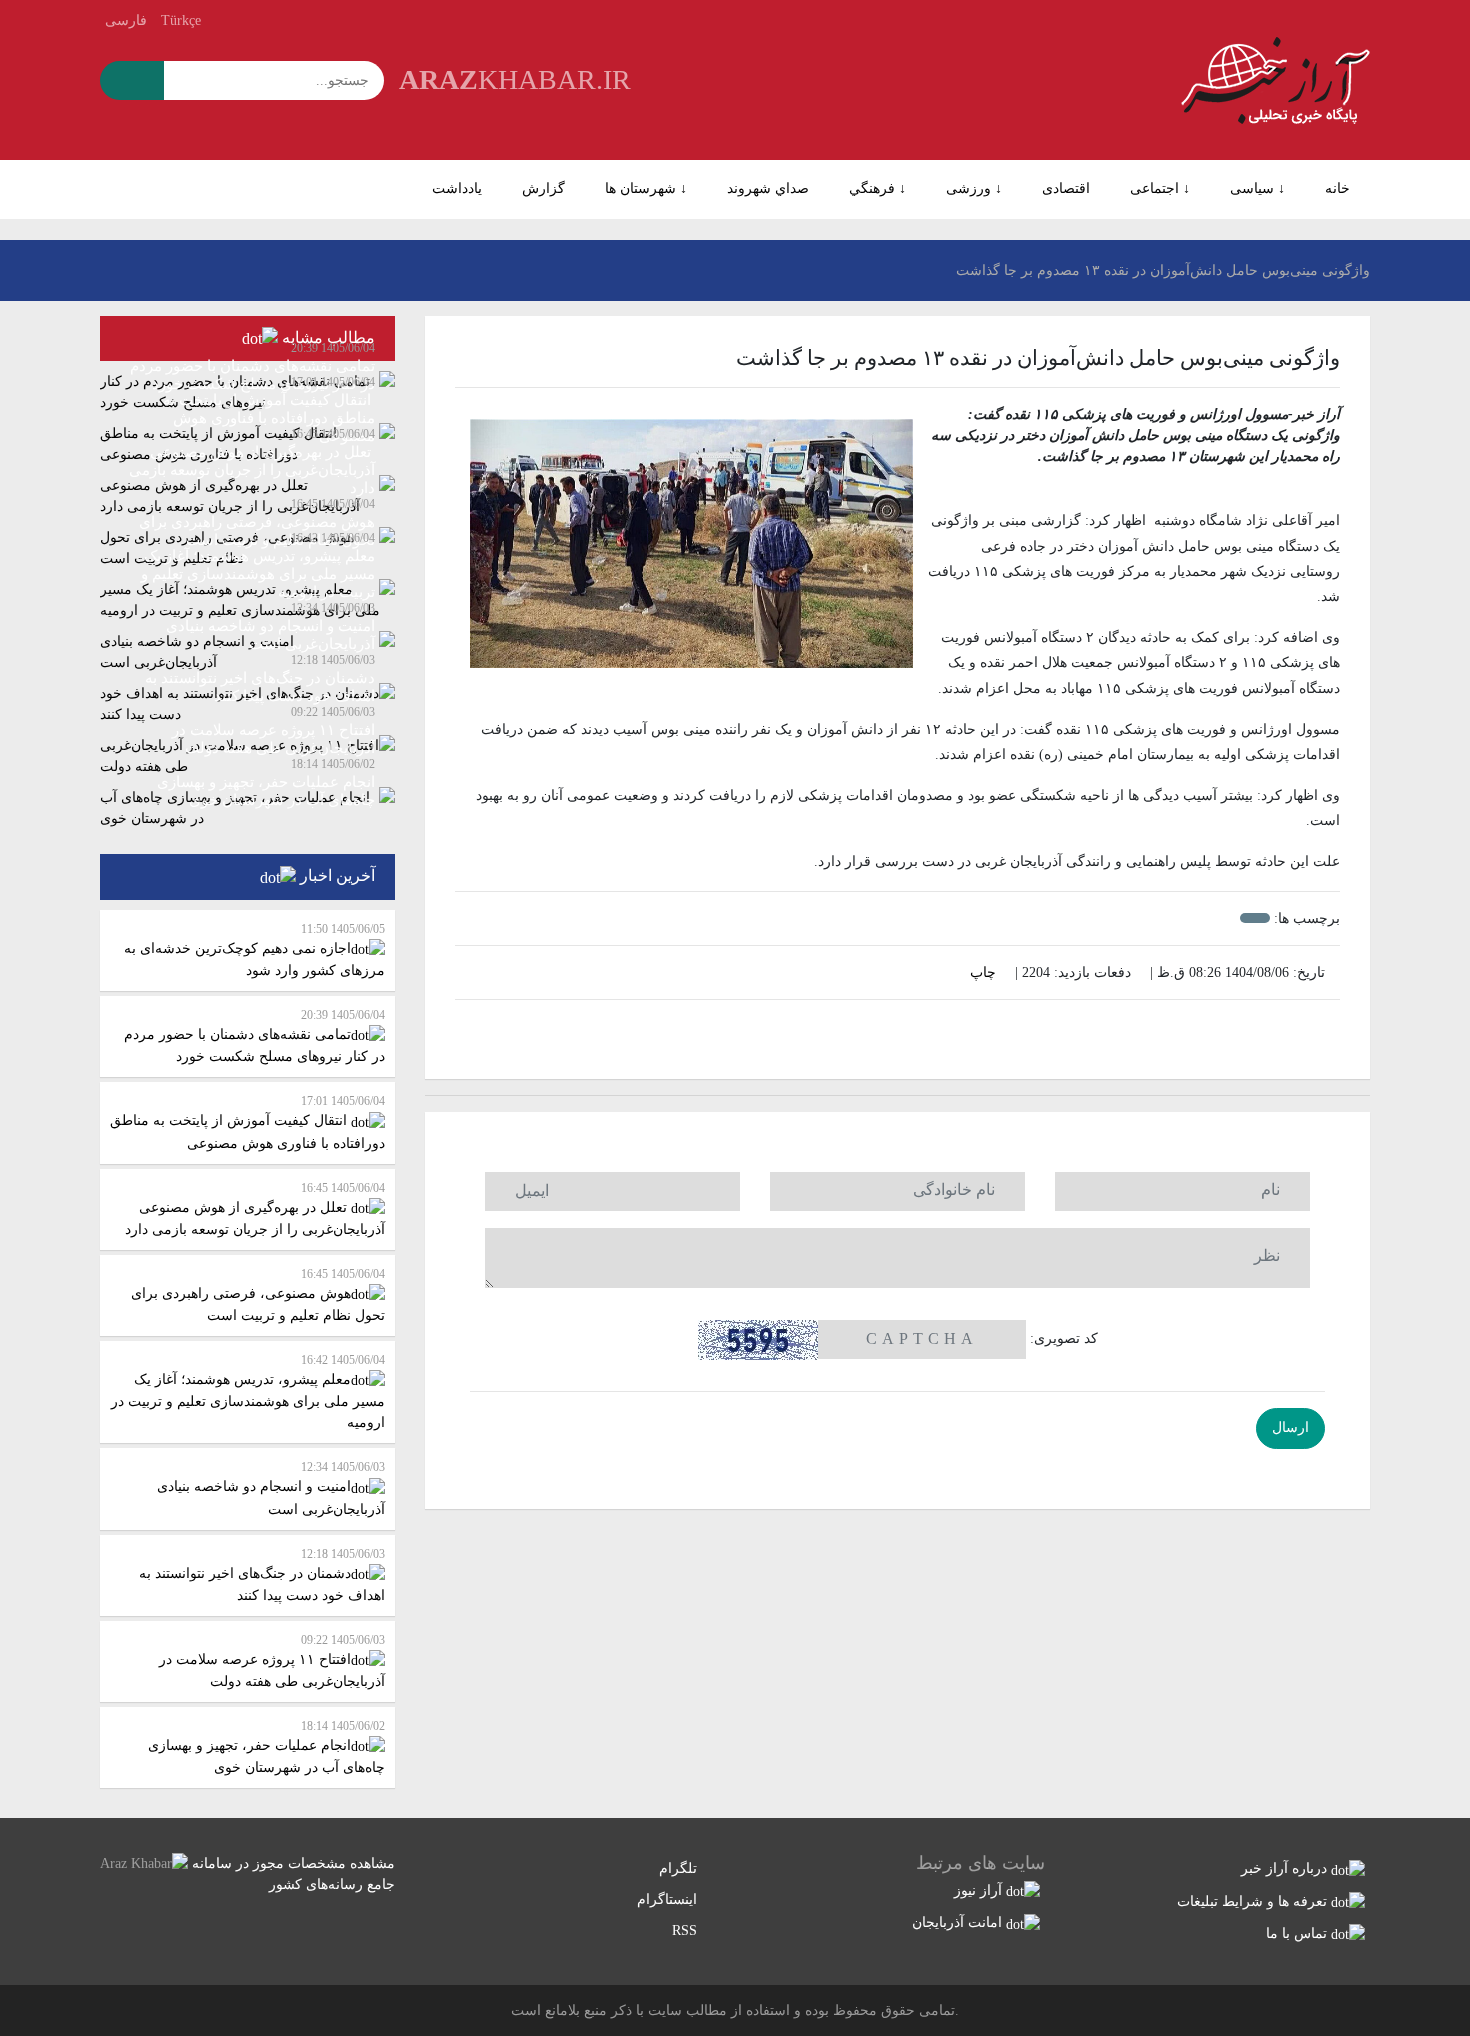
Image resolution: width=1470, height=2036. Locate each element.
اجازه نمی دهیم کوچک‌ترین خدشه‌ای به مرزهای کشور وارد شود (254, 950)
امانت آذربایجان (959, 1922)
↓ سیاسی (1257, 188)
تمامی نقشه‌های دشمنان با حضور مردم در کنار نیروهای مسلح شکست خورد (254, 1036)
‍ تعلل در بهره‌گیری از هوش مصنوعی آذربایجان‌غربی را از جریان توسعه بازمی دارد (255, 1209)
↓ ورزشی (974, 188)
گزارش (543, 188)
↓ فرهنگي (877, 188)
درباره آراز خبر (1286, 1868)
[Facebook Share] (883, 1032)
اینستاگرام (669, 1899)
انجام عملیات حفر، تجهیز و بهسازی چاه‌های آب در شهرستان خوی (266, 1747)
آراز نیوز (980, 1890)
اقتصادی (1066, 188)
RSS (686, 1930)
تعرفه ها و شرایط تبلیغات (1254, 1901)
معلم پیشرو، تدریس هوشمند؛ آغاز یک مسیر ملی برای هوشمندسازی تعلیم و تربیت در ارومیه (248, 1391)
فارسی (126, 20)
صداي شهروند (768, 188)
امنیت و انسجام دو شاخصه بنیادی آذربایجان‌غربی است (271, 1488)
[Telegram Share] (854, 1032)
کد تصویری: (1064, 1338)
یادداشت (457, 188)
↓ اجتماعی (1160, 188)
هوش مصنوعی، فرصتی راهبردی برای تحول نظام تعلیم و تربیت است (258, 1295)
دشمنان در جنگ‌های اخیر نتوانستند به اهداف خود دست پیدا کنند (262, 1575)
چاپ (985, 972)
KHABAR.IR (515, 79)
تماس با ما (1298, 1933)
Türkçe (181, 20)
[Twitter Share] (941, 1032)
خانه (1337, 188)
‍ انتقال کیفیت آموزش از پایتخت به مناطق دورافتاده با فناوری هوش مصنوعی (247, 1122)
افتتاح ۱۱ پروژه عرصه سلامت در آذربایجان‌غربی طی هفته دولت (272, 1661)
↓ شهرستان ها (646, 188)
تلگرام (680, 1868)
